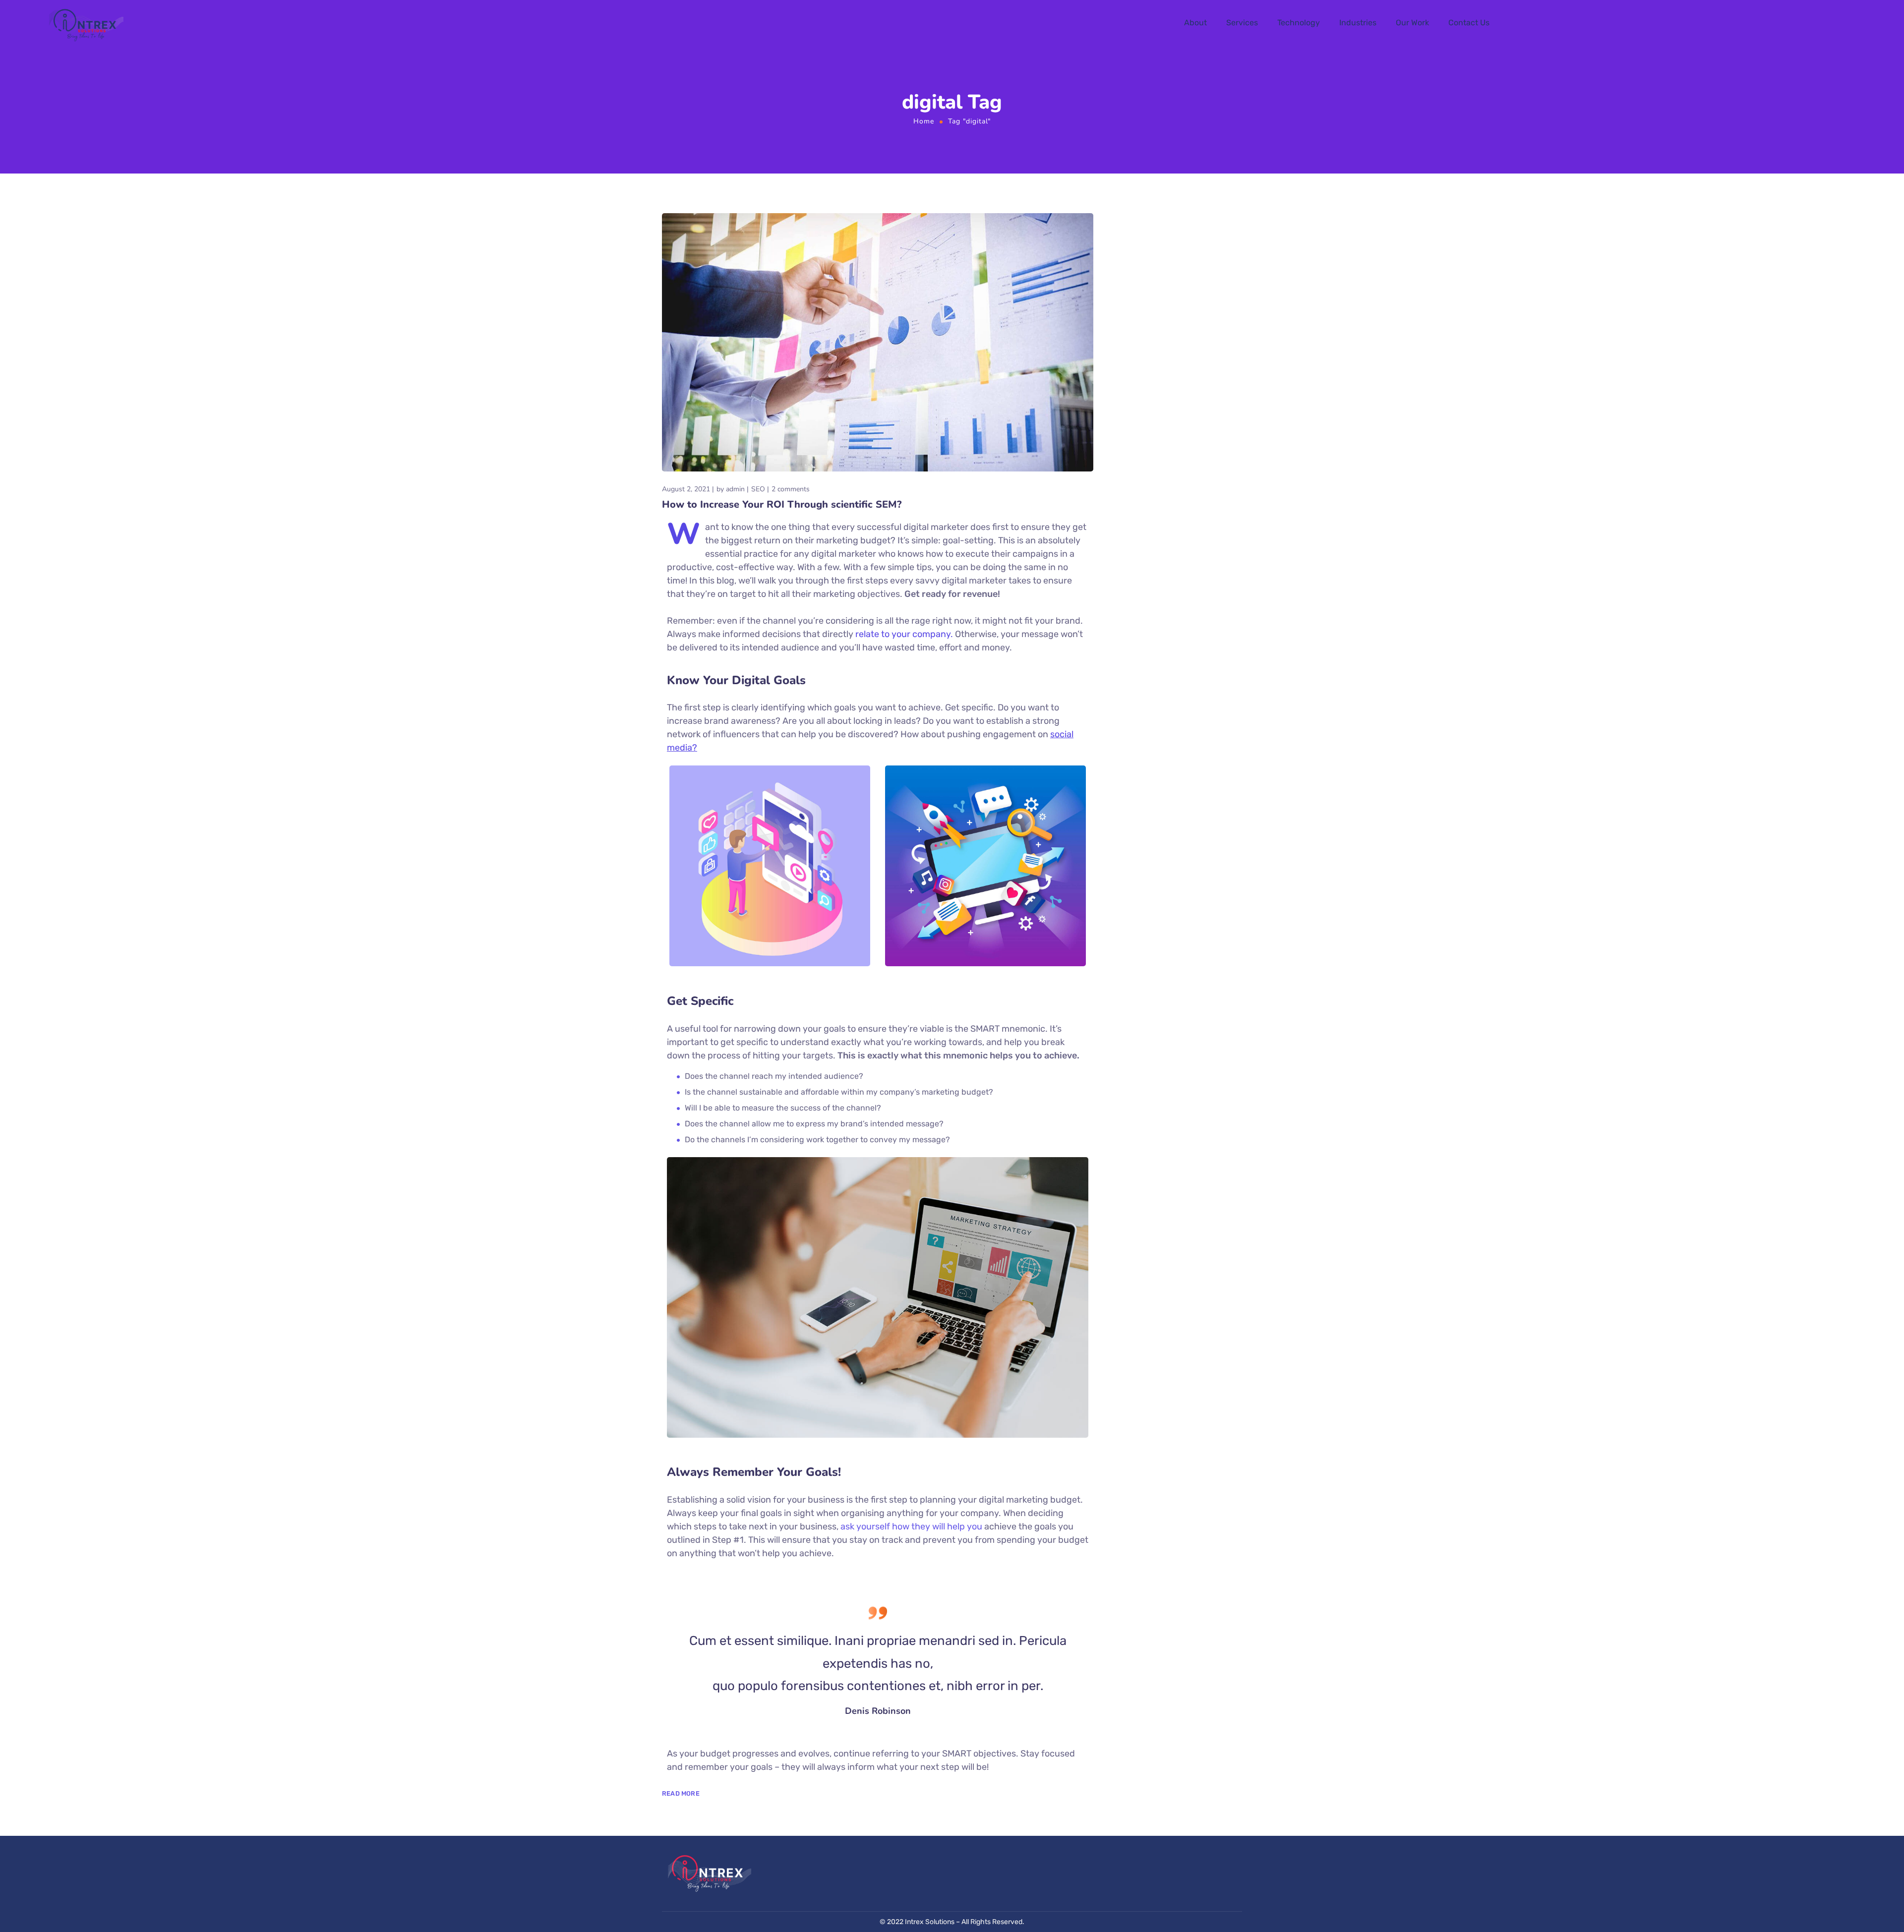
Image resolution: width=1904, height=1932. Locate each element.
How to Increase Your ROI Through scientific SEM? (782, 504)
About (1195, 23)
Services (1242, 23)
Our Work (1412, 23)
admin (735, 489)
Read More (681, 1793)
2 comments (791, 489)
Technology (1299, 23)
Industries (1358, 23)
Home (924, 121)
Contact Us (1469, 23)
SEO (758, 489)
